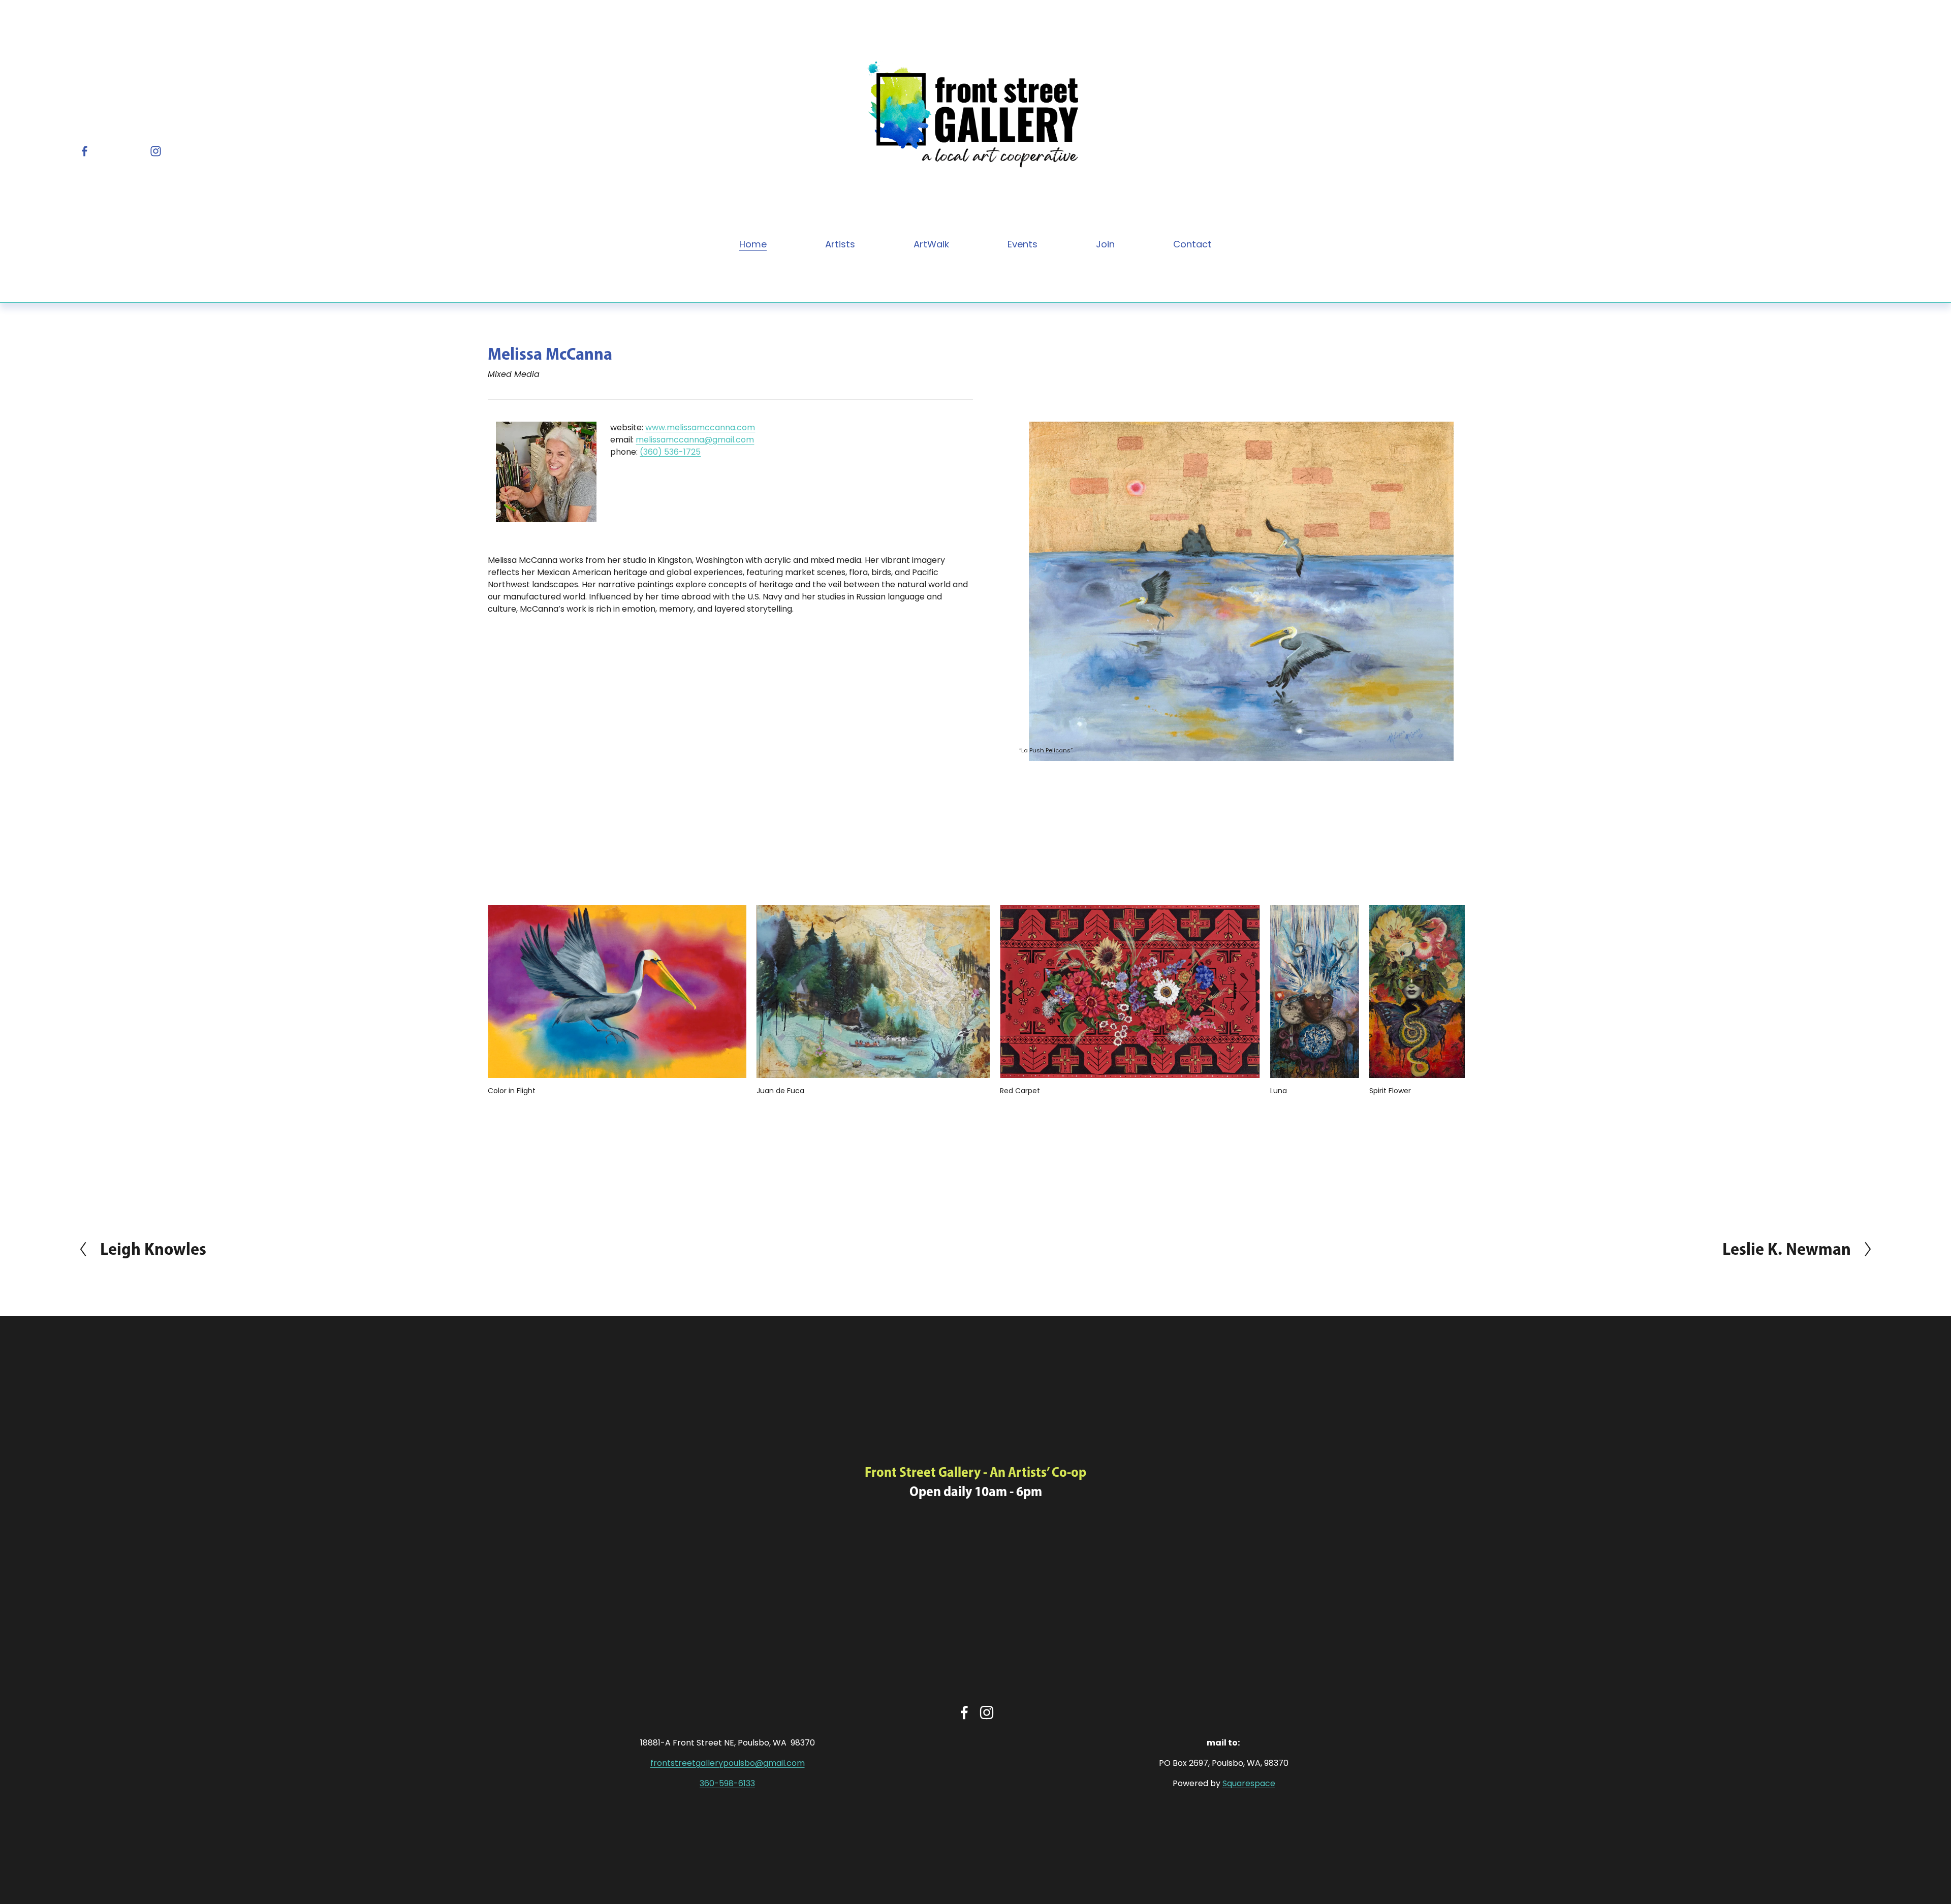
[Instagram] (156, 151)
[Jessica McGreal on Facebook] (964, 1712)
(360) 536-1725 (670, 452)
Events (1022, 244)
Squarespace (1249, 1783)
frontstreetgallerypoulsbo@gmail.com (728, 1763)
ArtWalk (931, 244)
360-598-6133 (727, 1783)
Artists (840, 244)
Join (1105, 244)
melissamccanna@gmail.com (695, 440)
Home (753, 244)
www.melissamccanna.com (700, 427)
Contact (1192, 244)
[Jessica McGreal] (85, 151)
